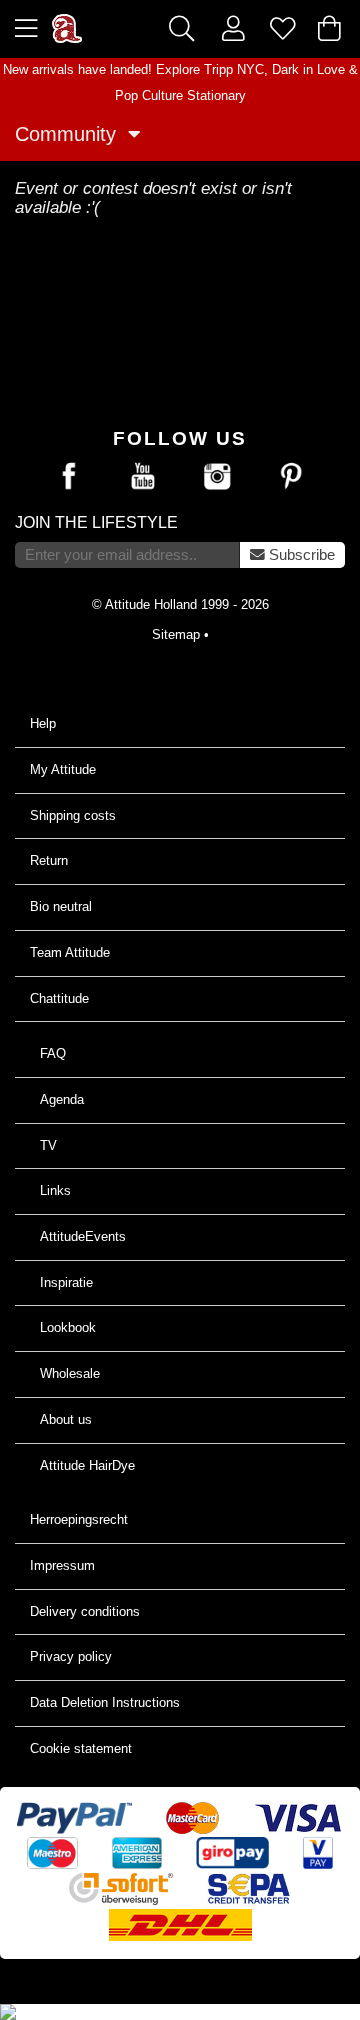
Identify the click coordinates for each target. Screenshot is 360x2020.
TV (48, 1145)
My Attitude (63, 769)
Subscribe (300, 555)
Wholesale (70, 1373)
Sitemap (176, 634)
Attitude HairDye (87, 1465)
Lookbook (68, 1327)
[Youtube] (143, 477)
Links (55, 1190)
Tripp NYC (234, 69)
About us (66, 1419)
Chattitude (59, 998)
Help (43, 723)
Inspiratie (66, 1282)
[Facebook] (69, 477)
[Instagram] (217, 477)
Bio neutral (61, 906)
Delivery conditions (85, 1611)
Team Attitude (70, 952)
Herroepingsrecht (79, 1519)
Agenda (62, 1099)
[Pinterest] (291, 477)
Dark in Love (308, 69)
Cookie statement (81, 1748)
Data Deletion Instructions (105, 1702)
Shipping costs (73, 815)
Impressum (62, 1565)
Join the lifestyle (96, 522)
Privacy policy (71, 1656)
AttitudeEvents (83, 1236)
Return (49, 860)
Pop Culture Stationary (180, 95)
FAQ (53, 1053)
